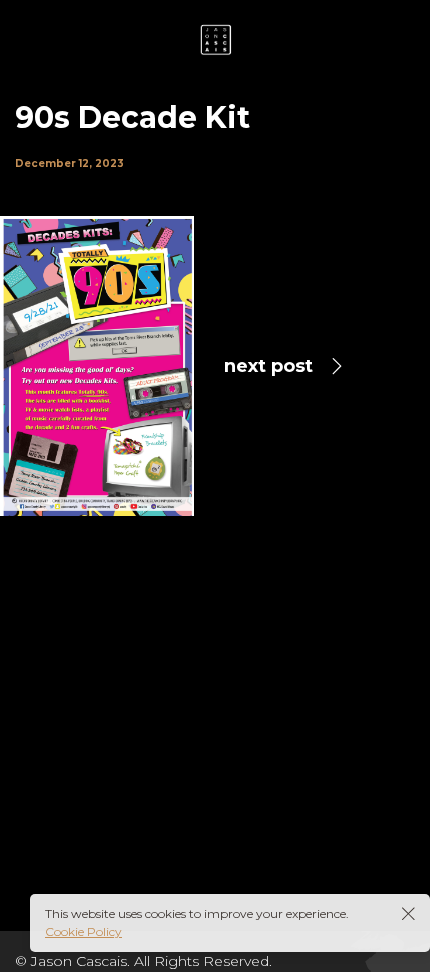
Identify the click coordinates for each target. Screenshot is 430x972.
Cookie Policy (83, 931)
